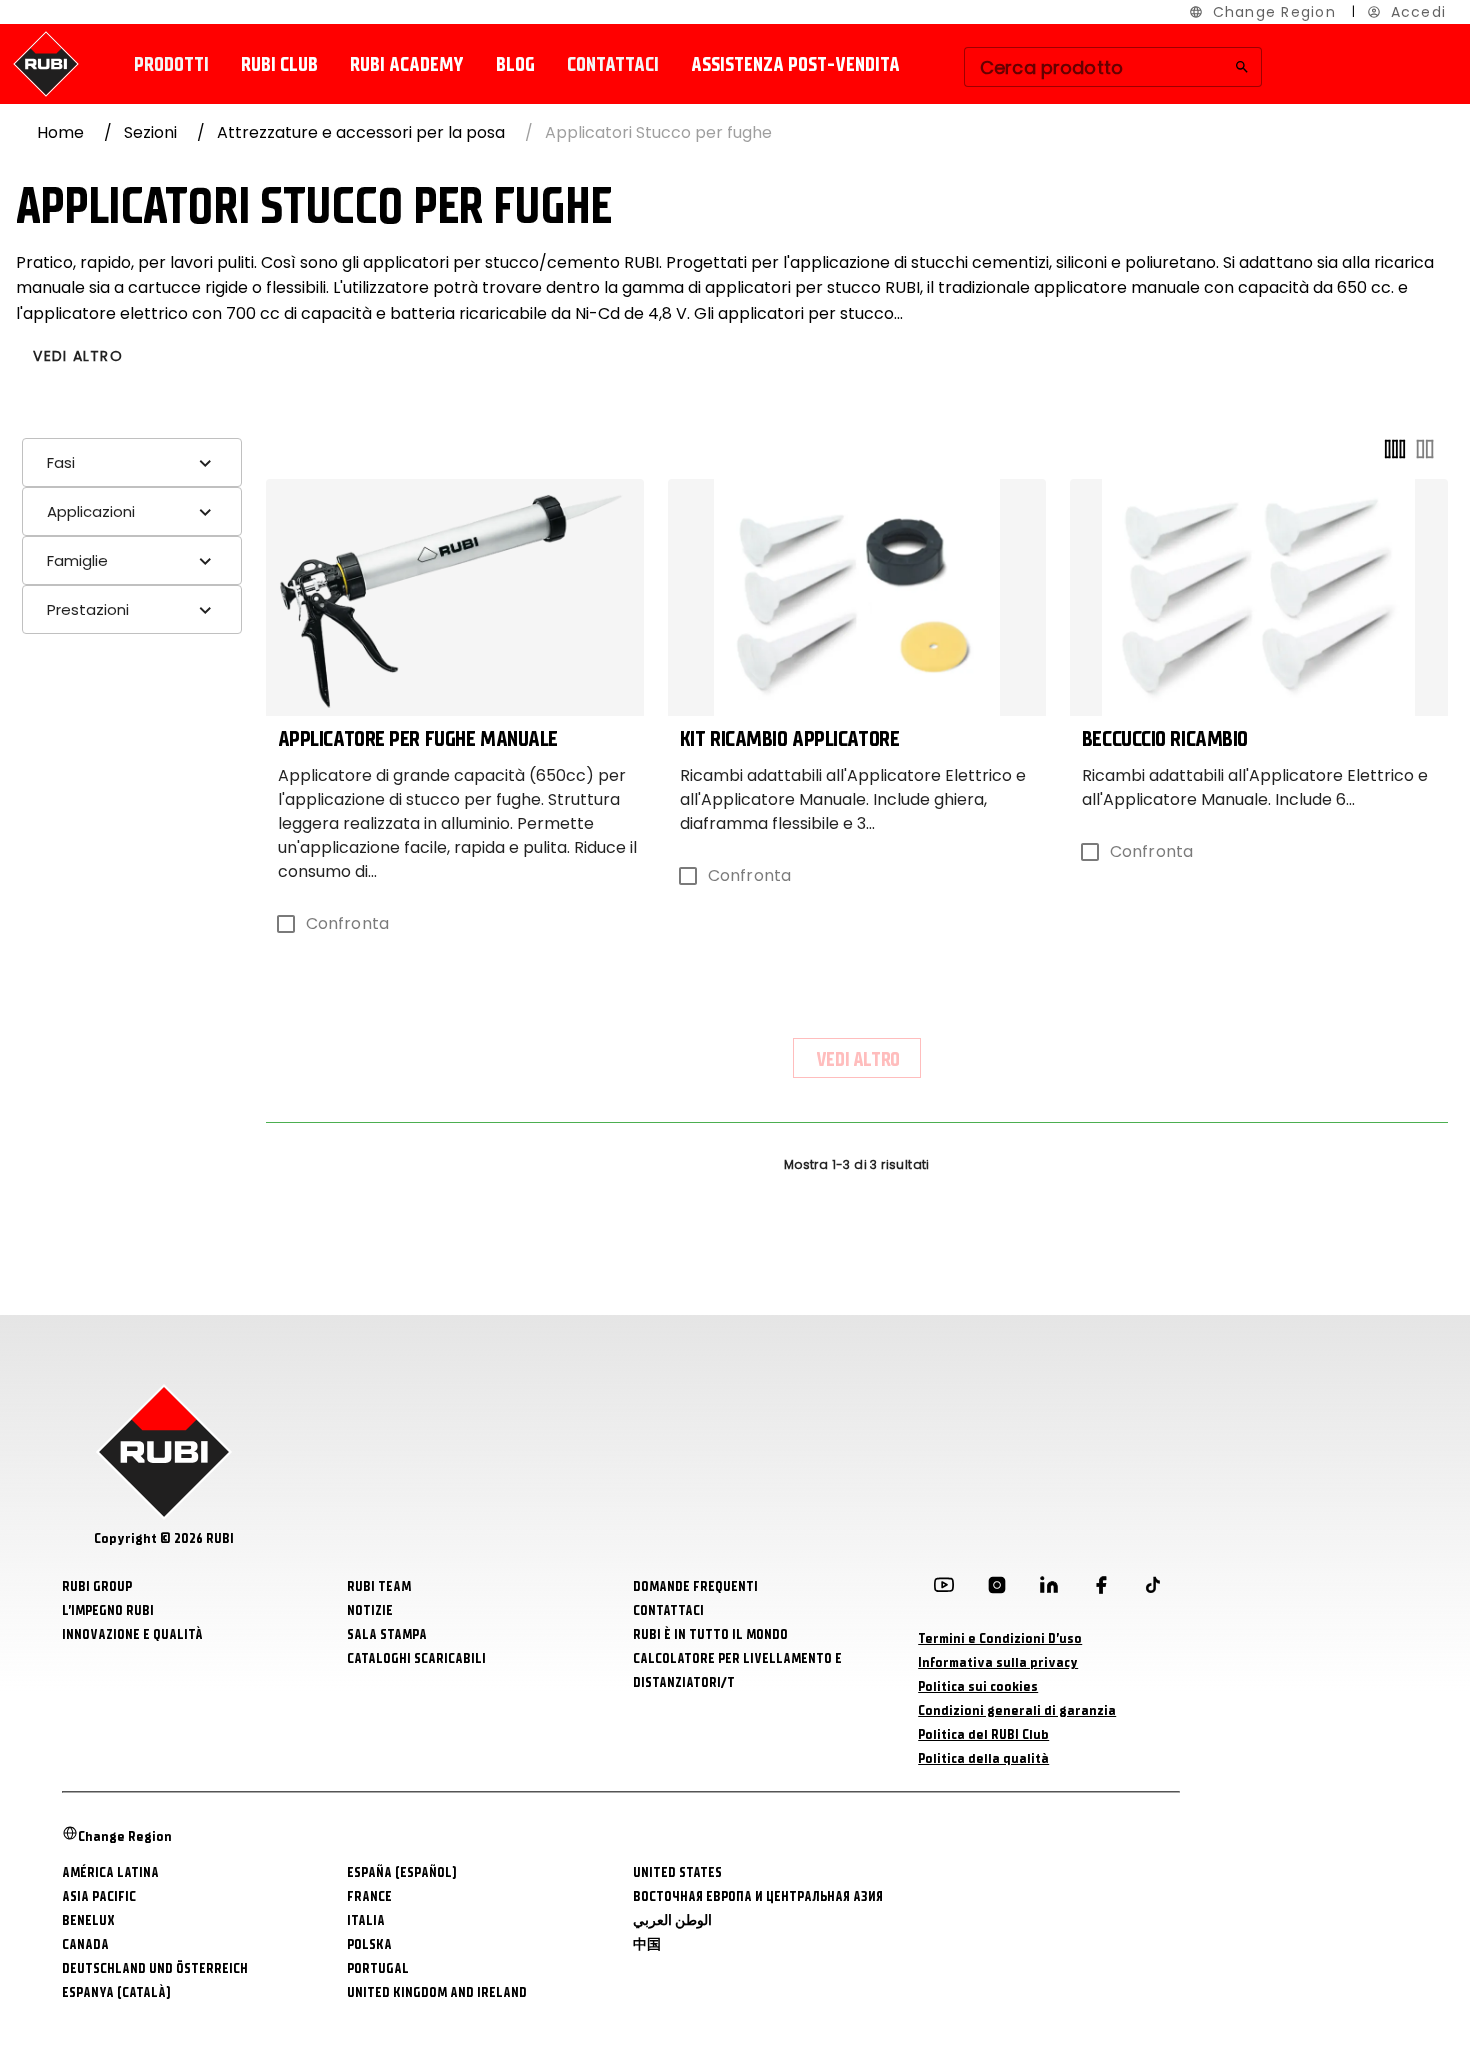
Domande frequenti (695, 1586)
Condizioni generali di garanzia (1017, 1710)
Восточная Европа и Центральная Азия (758, 1896)
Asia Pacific (99, 1896)
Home (60, 132)
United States (677, 1872)
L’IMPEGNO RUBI (108, 1610)
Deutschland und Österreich (155, 1968)
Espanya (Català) (116, 1992)
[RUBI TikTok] (1153, 1589)
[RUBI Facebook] (1101, 1589)
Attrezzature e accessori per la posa (361, 132)
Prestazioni (88, 609)
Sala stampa (387, 1634)
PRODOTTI (171, 64)
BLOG (515, 64)
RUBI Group (97, 1586)
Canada (85, 1944)
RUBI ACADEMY (407, 64)
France (369, 1896)
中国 (647, 1944)
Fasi (61, 462)
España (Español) (402, 1872)
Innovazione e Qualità (132, 1634)
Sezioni (150, 132)
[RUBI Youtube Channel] (944, 1589)
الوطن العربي (672, 1920)
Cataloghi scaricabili (416, 1658)
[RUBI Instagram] (997, 1589)
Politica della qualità (983, 1758)
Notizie (370, 1610)
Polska (369, 1944)
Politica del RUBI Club (983, 1734)
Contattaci (613, 64)
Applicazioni (91, 511)
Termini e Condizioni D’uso (1000, 1638)
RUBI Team (379, 1586)
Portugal (378, 1968)
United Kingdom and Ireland (437, 1992)
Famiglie (77, 560)
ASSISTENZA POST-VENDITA (795, 64)
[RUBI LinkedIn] (1049, 1589)
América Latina (110, 1872)
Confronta (347, 923)
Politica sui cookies (978, 1686)
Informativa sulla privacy (998, 1662)
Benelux (88, 1920)
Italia (366, 1920)
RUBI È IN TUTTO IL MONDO (710, 1634)
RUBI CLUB (279, 64)
